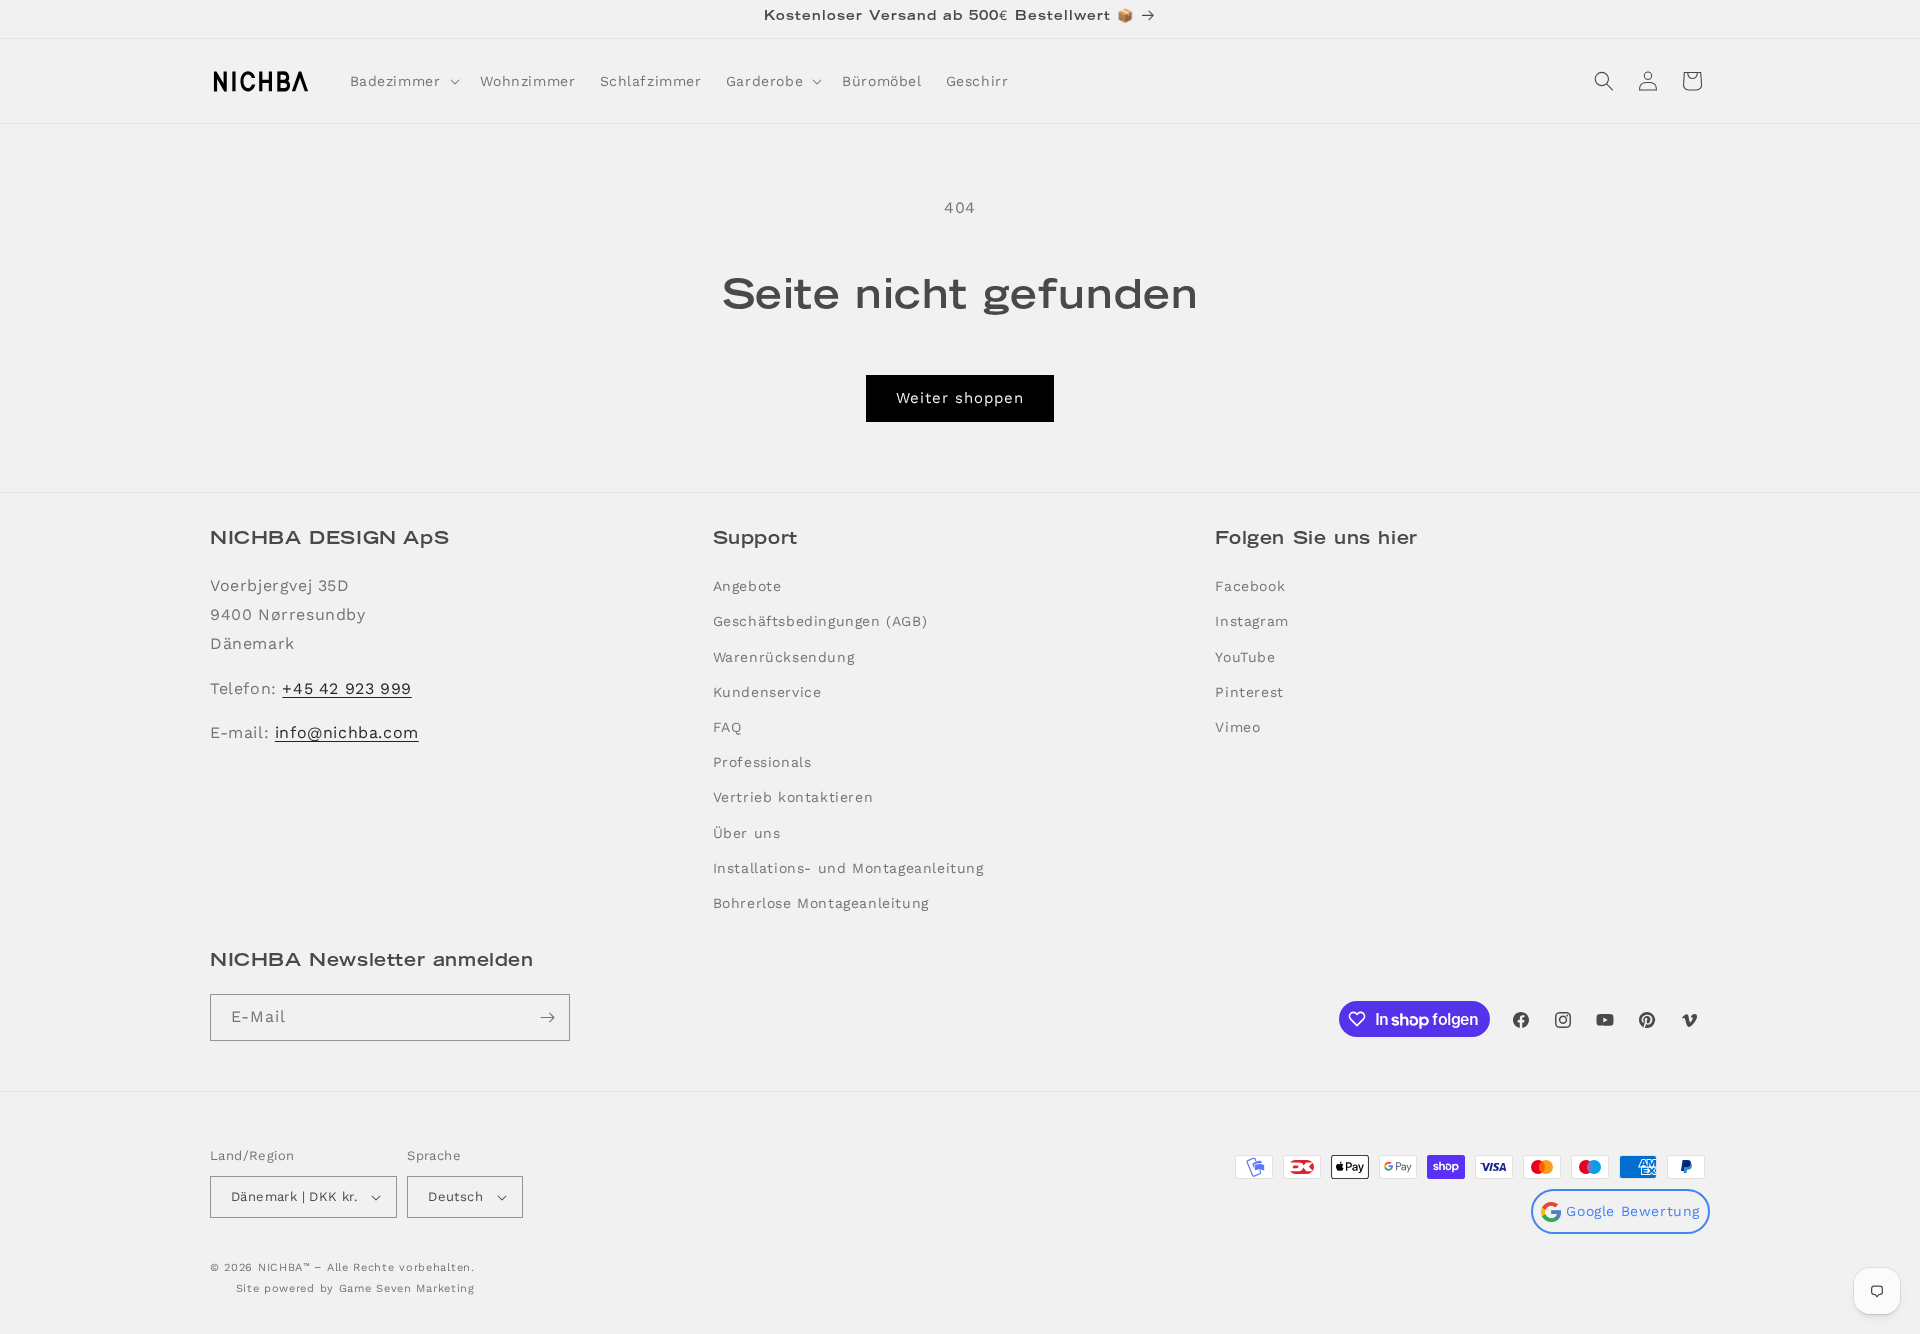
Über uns (747, 833)
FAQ (727, 727)
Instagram (1251, 621)
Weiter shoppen (960, 398)
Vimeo (1237, 727)
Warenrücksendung (784, 657)
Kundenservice (767, 692)
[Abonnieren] (547, 1017)
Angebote (747, 586)
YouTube (1245, 657)
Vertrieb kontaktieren (793, 797)
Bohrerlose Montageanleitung (821, 903)
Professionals (762, 762)
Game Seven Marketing (407, 1288)
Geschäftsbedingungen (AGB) (820, 621)
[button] (403, 81)
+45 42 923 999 (346, 688)
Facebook (1250, 586)
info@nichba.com (347, 732)
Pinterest (1249, 692)
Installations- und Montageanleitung (848, 868)
